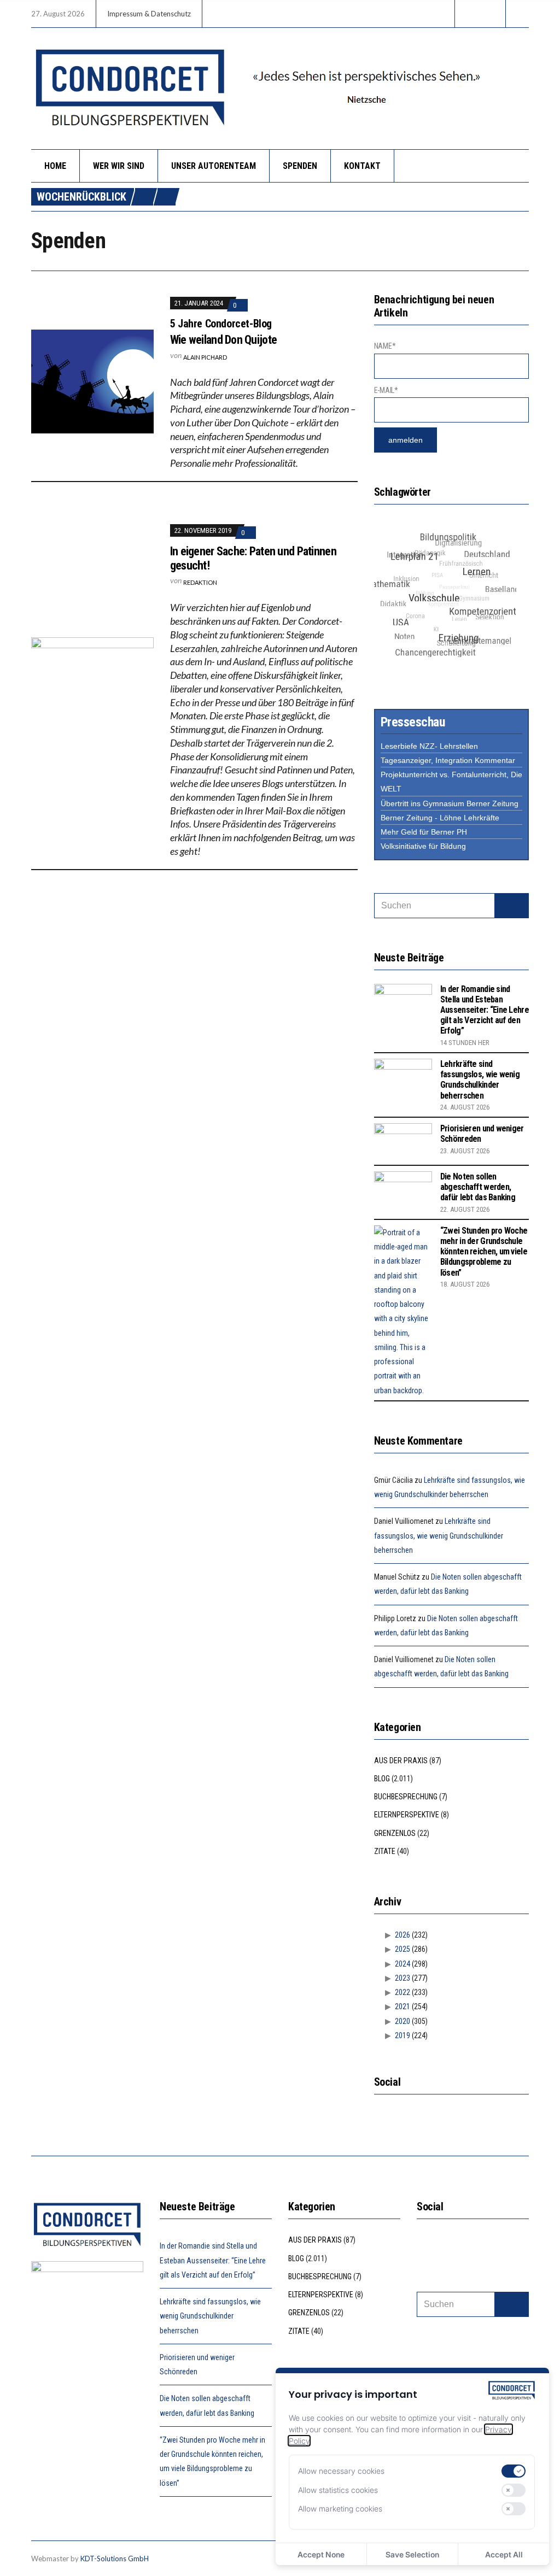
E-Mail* (386, 390)
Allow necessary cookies (341, 2471)
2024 (402, 1964)
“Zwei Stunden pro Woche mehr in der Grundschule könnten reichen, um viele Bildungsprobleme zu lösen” (484, 1252)
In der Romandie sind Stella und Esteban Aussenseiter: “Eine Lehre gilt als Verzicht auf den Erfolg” (485, 1010)
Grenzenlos (395, 1833)
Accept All (504, 2554)
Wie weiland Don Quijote (223, 340)
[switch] (514, 2471)
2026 (402, 1935)
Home (55, 166)
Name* (385, 346)
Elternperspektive (407, 1815)
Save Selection (412, 2554)
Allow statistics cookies (338, 2490)
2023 (402, 1978)
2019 (402, 2035)
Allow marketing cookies (340, 2508)
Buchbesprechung (406, 1797)
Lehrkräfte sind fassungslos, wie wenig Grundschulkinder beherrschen (480, 1080)
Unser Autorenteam (214, 166)
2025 (402, 1949)
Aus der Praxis (401, 1761)
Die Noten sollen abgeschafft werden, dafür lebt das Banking (478, 1187)
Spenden (300, 166)
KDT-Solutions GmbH (115, 2559)
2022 (402, 1992)
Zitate (385, 1851)
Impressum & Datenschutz (149, 14)
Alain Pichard (205, 357)
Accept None (321, 2554)
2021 (402, 2006)
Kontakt (362, 166)
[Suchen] (512, 906)
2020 (402, 2021)
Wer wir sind (119, 166)
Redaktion (200, 582)
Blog (382, 1779)
